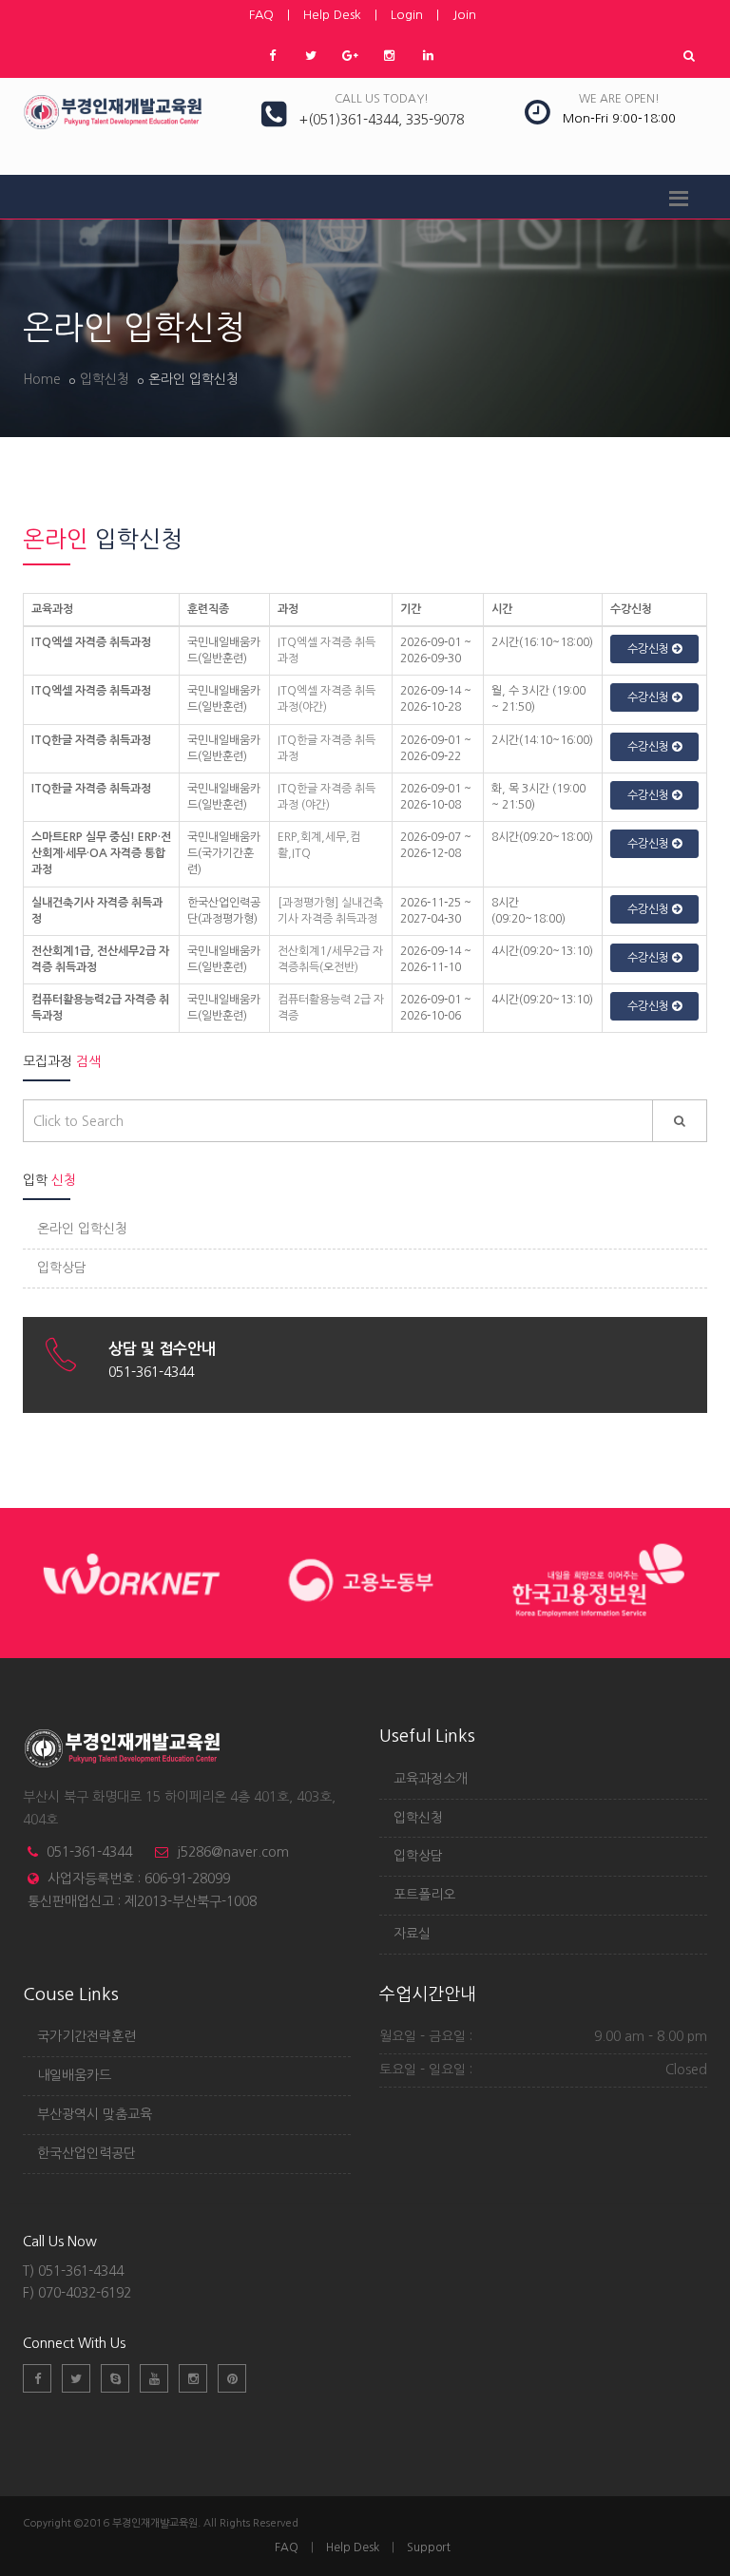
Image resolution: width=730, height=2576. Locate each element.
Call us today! (382, 99)
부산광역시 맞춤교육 (95, 2114)
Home (42, 379)
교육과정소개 (431, 1779)
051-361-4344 (89, 1852)
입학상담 (62, 1268)
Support (429, 2547)
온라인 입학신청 (82, 1229)
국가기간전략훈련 (86, 2036)
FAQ (261, 15)
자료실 (412, 1934)
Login (407, 15)
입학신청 (105, 379)
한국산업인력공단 (86, 2153)
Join (464, 15)
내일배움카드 (74, 2075)
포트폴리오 (424, 1895)
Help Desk (332, 15)
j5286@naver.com (233, 1852)
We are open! (619, 99)
